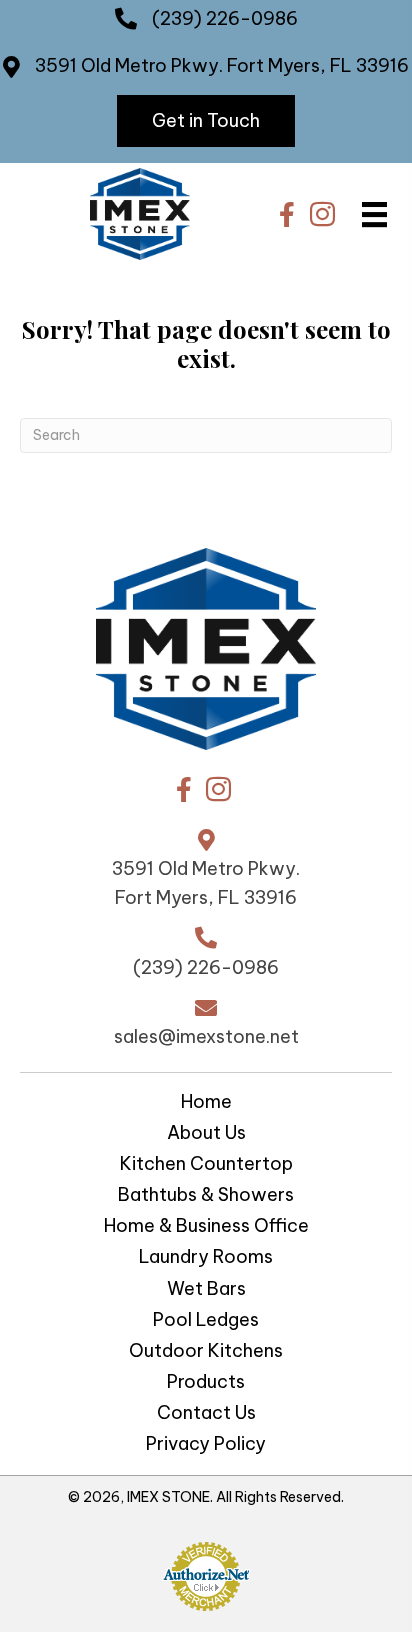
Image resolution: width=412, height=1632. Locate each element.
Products (206, 1383)
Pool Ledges (206, 1321)
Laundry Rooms (206, 1258)
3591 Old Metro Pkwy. (131, 65)
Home (206, 1103)
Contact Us (206, 1414)
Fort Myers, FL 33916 (318, 65)
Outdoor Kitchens (206, 1352)
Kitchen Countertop (206, 1165)
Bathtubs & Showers (206, 1196)
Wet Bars (206, 1290)
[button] (206, 121)
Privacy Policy (206, 1445)
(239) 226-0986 (225, 18)
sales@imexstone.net (206, 1036)
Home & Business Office (206, 1227)
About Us (206, 1134)
